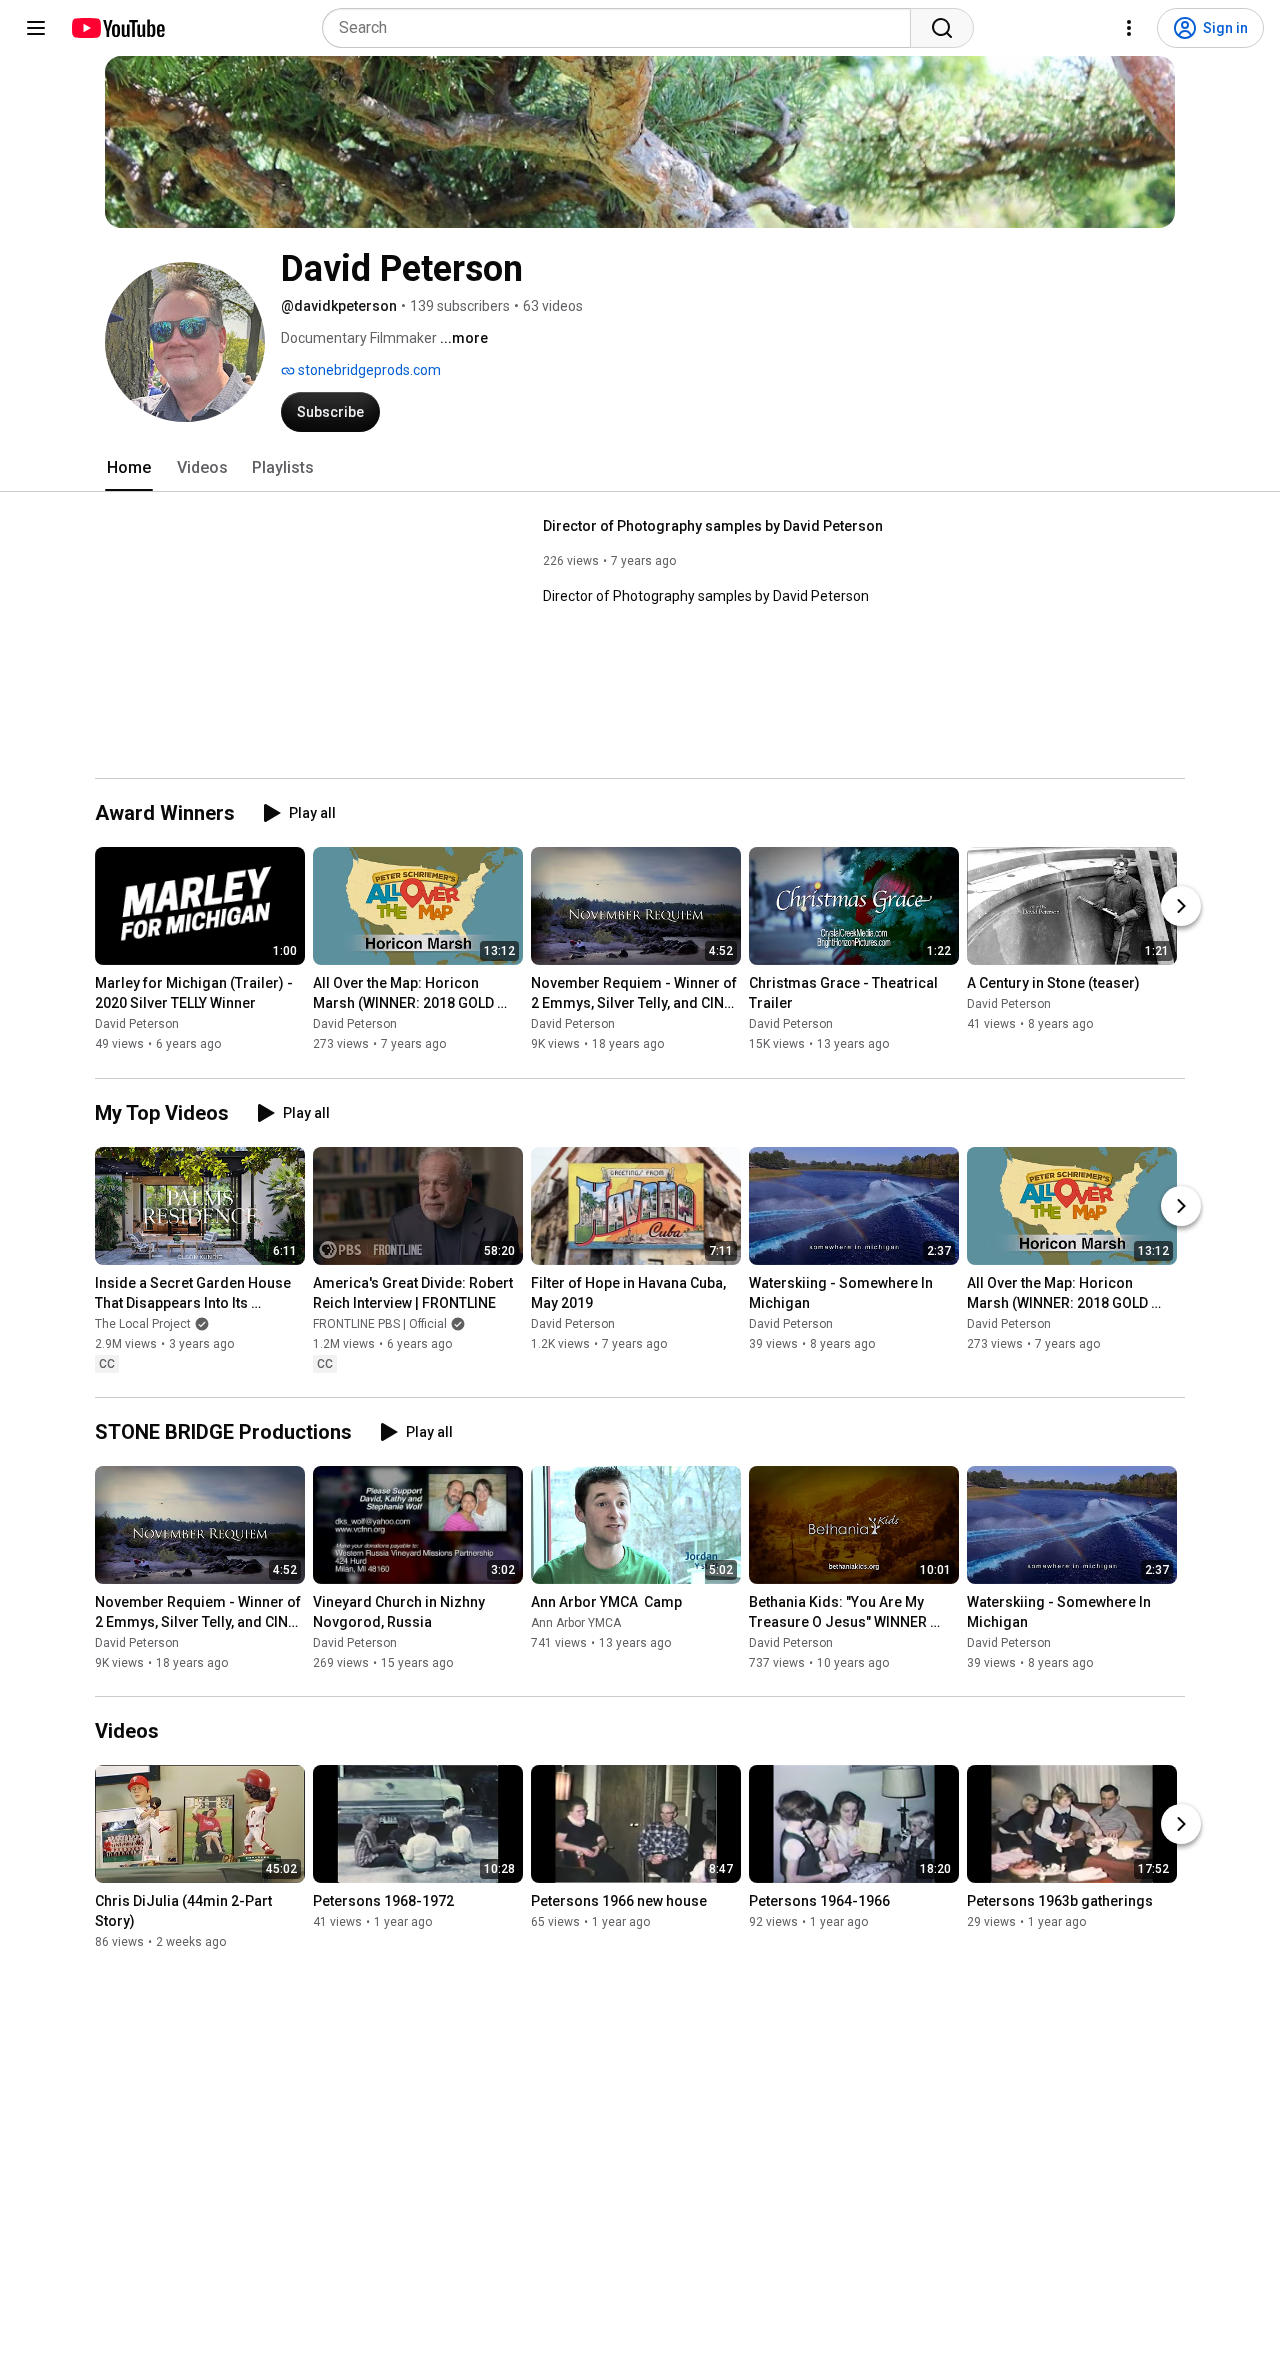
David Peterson (137, 1025)
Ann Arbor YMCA (576, 1623)
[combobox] (622, 28)
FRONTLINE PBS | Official (380, 1324)
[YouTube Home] (117, 28)
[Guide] (36, 28)
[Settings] (1129, 28)
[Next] (1181, 907)
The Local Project (143, 1324)
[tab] (129, 468)
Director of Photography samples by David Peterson (713, 526)
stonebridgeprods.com (368, 370)
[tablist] (640, 468)
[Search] (942, 28)
